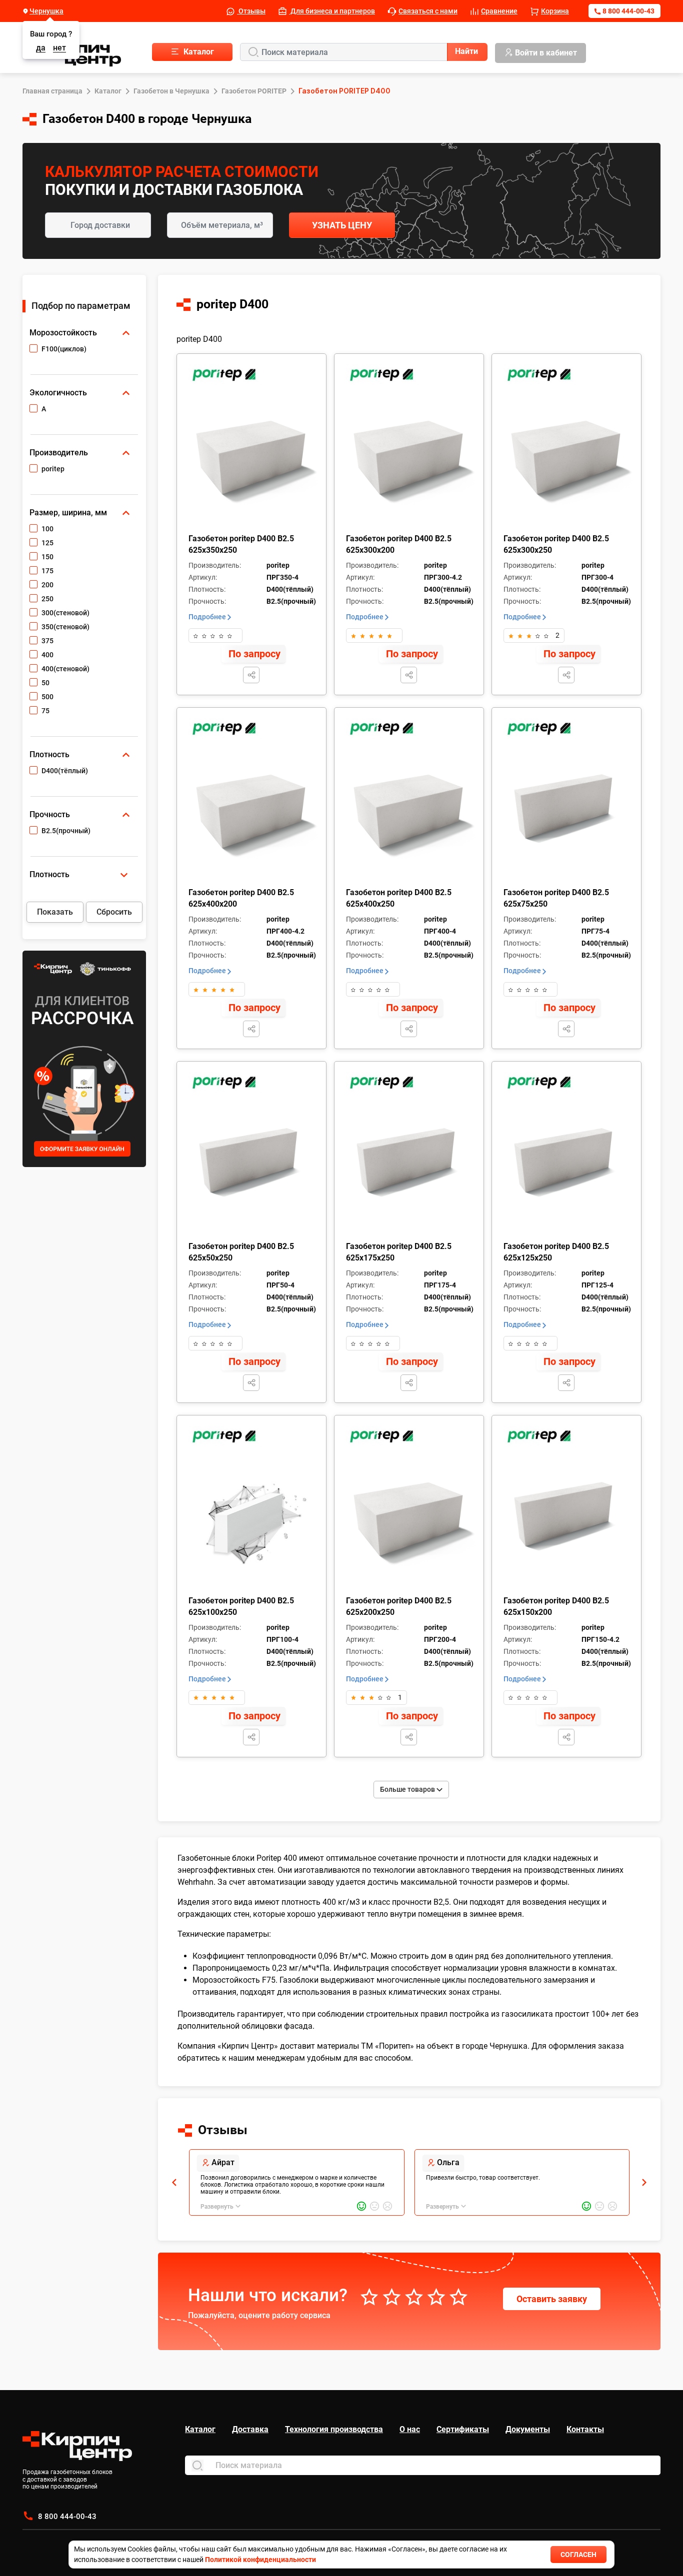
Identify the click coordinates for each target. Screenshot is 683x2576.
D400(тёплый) (65, 771)
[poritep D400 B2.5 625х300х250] (568, 461)
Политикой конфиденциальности (260, 2560)
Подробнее (208, 617)
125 (47, 543)
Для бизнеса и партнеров (332, 11)
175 (47, 571)
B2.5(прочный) (66, 831)
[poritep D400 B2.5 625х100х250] (253, 1523)
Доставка (250, 2429)
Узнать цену (342, 225)
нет (59, 48)
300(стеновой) (65, 613)
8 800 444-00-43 (628, 11)
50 (45, 683)
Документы (528, 2429)
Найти (466, 51)
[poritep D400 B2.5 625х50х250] (253, 1169)
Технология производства (334, 2429)
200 (47, 585)
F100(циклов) (64, 349)
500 (47, 697)
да (41, 48)
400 (47, 655)
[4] (221, 635)
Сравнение (499, 11)
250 (47, 599)
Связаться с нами (428, 11)
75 (45, 711)
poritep (53, 469)
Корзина (555, 11)
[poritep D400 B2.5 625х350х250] (253, 461)
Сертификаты (463, 2429)
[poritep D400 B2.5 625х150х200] (568, 1523)
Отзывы (251, 11)
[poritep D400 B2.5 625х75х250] (568, 815)
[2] (204, 635)
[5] (230, 635)
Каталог (200, 2429)
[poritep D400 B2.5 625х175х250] (411, 1169)
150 (47, 557)
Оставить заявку (552, 2299)
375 (47, 641)
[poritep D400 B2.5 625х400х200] (253, 815)
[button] (174, 2182)
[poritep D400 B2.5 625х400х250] (411, 815)
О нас (410, 2429)
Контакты (585, 2429)
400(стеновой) (65, 669)
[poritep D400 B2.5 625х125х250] (568, 1169)
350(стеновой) (65, 627)
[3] (213, 635)
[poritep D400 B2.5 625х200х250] (411, 1523)
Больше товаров (408, 1789)
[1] (196, 635)
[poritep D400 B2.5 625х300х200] (411, 461)
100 (47, 529)
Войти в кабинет (546, 53)
